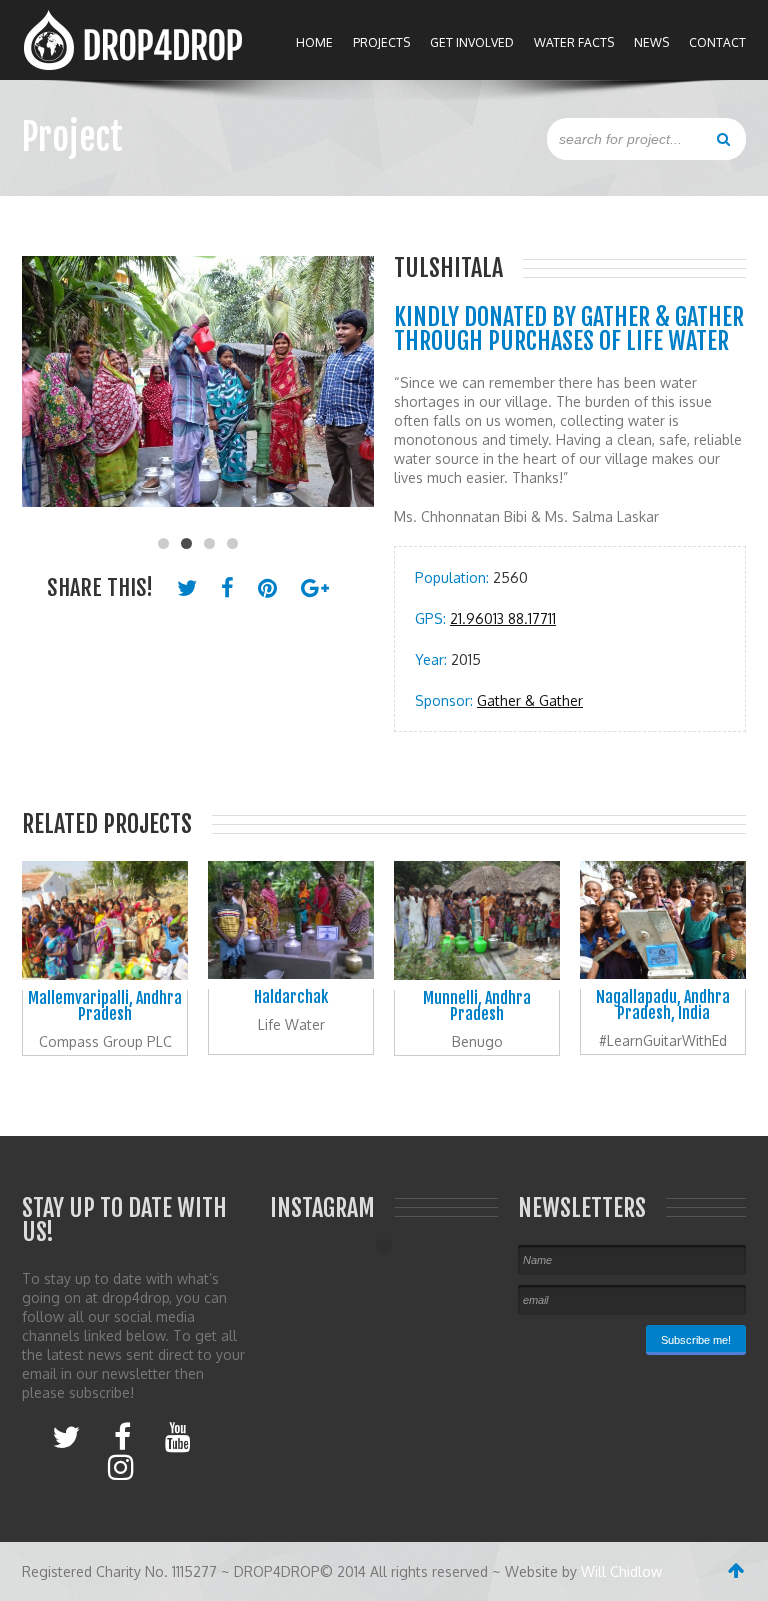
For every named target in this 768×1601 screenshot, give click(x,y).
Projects (381, 42)
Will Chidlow (621, 1571)
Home (314, 42)
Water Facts (574, 42)
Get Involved (472, 42)
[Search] (723, 138)
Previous (47, 392)
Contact (717, 42)
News (651, 42)
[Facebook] (122, 1436)
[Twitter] (66, 1436)
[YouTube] (178, 1436)
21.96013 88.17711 (503, 618)
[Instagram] (121, 1466)
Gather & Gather (530, 700)
